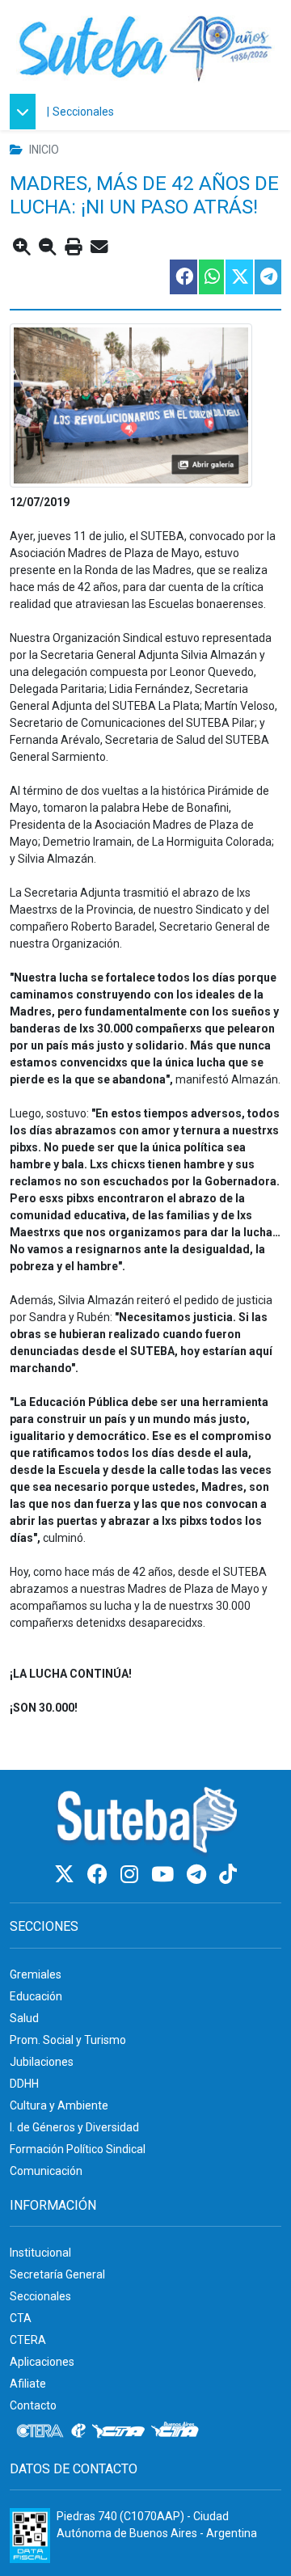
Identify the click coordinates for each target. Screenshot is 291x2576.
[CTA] (118, 2431)
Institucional (40, 2253)
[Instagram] (132, 1875)
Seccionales (83, 112)
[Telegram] (199, 1875)
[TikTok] (228, 1875)
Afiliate (28, 2384)
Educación (36, 1996)
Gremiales (36, 1974)
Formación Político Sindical (78, 2149)
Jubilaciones (42, 2062)
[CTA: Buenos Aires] (177, 2431)
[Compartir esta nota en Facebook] (183, 277)
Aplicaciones (42, 2362)
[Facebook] (100, 1875)
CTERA (28, 2340)
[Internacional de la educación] (78, 2431)
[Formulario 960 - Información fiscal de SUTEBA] (30, 2536)
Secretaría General (57, 2274)
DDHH (24, 2084)
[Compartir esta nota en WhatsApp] (211, 277)
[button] (27, 112)
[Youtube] (165, 1875)
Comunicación (46, 2171)
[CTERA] (40, 2431)
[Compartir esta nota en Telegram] (267, 277)
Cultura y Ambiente (59, 2105)
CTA (21, 2318)
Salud (24, 2018)
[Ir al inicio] (145, 46)
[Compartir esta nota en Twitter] (238, 277)
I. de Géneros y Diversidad (74, 2127)
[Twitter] (67, 1875)
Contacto (33, 2405)
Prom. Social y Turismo (68, 2040)
